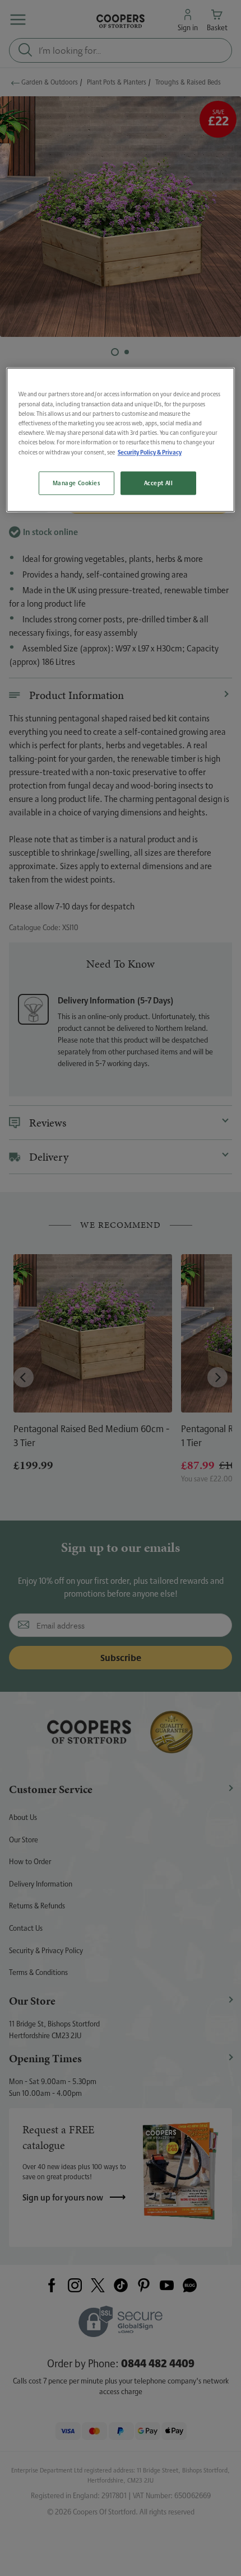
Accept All (159, 483)
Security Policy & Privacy (150, 452)
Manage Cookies (77, 483)
